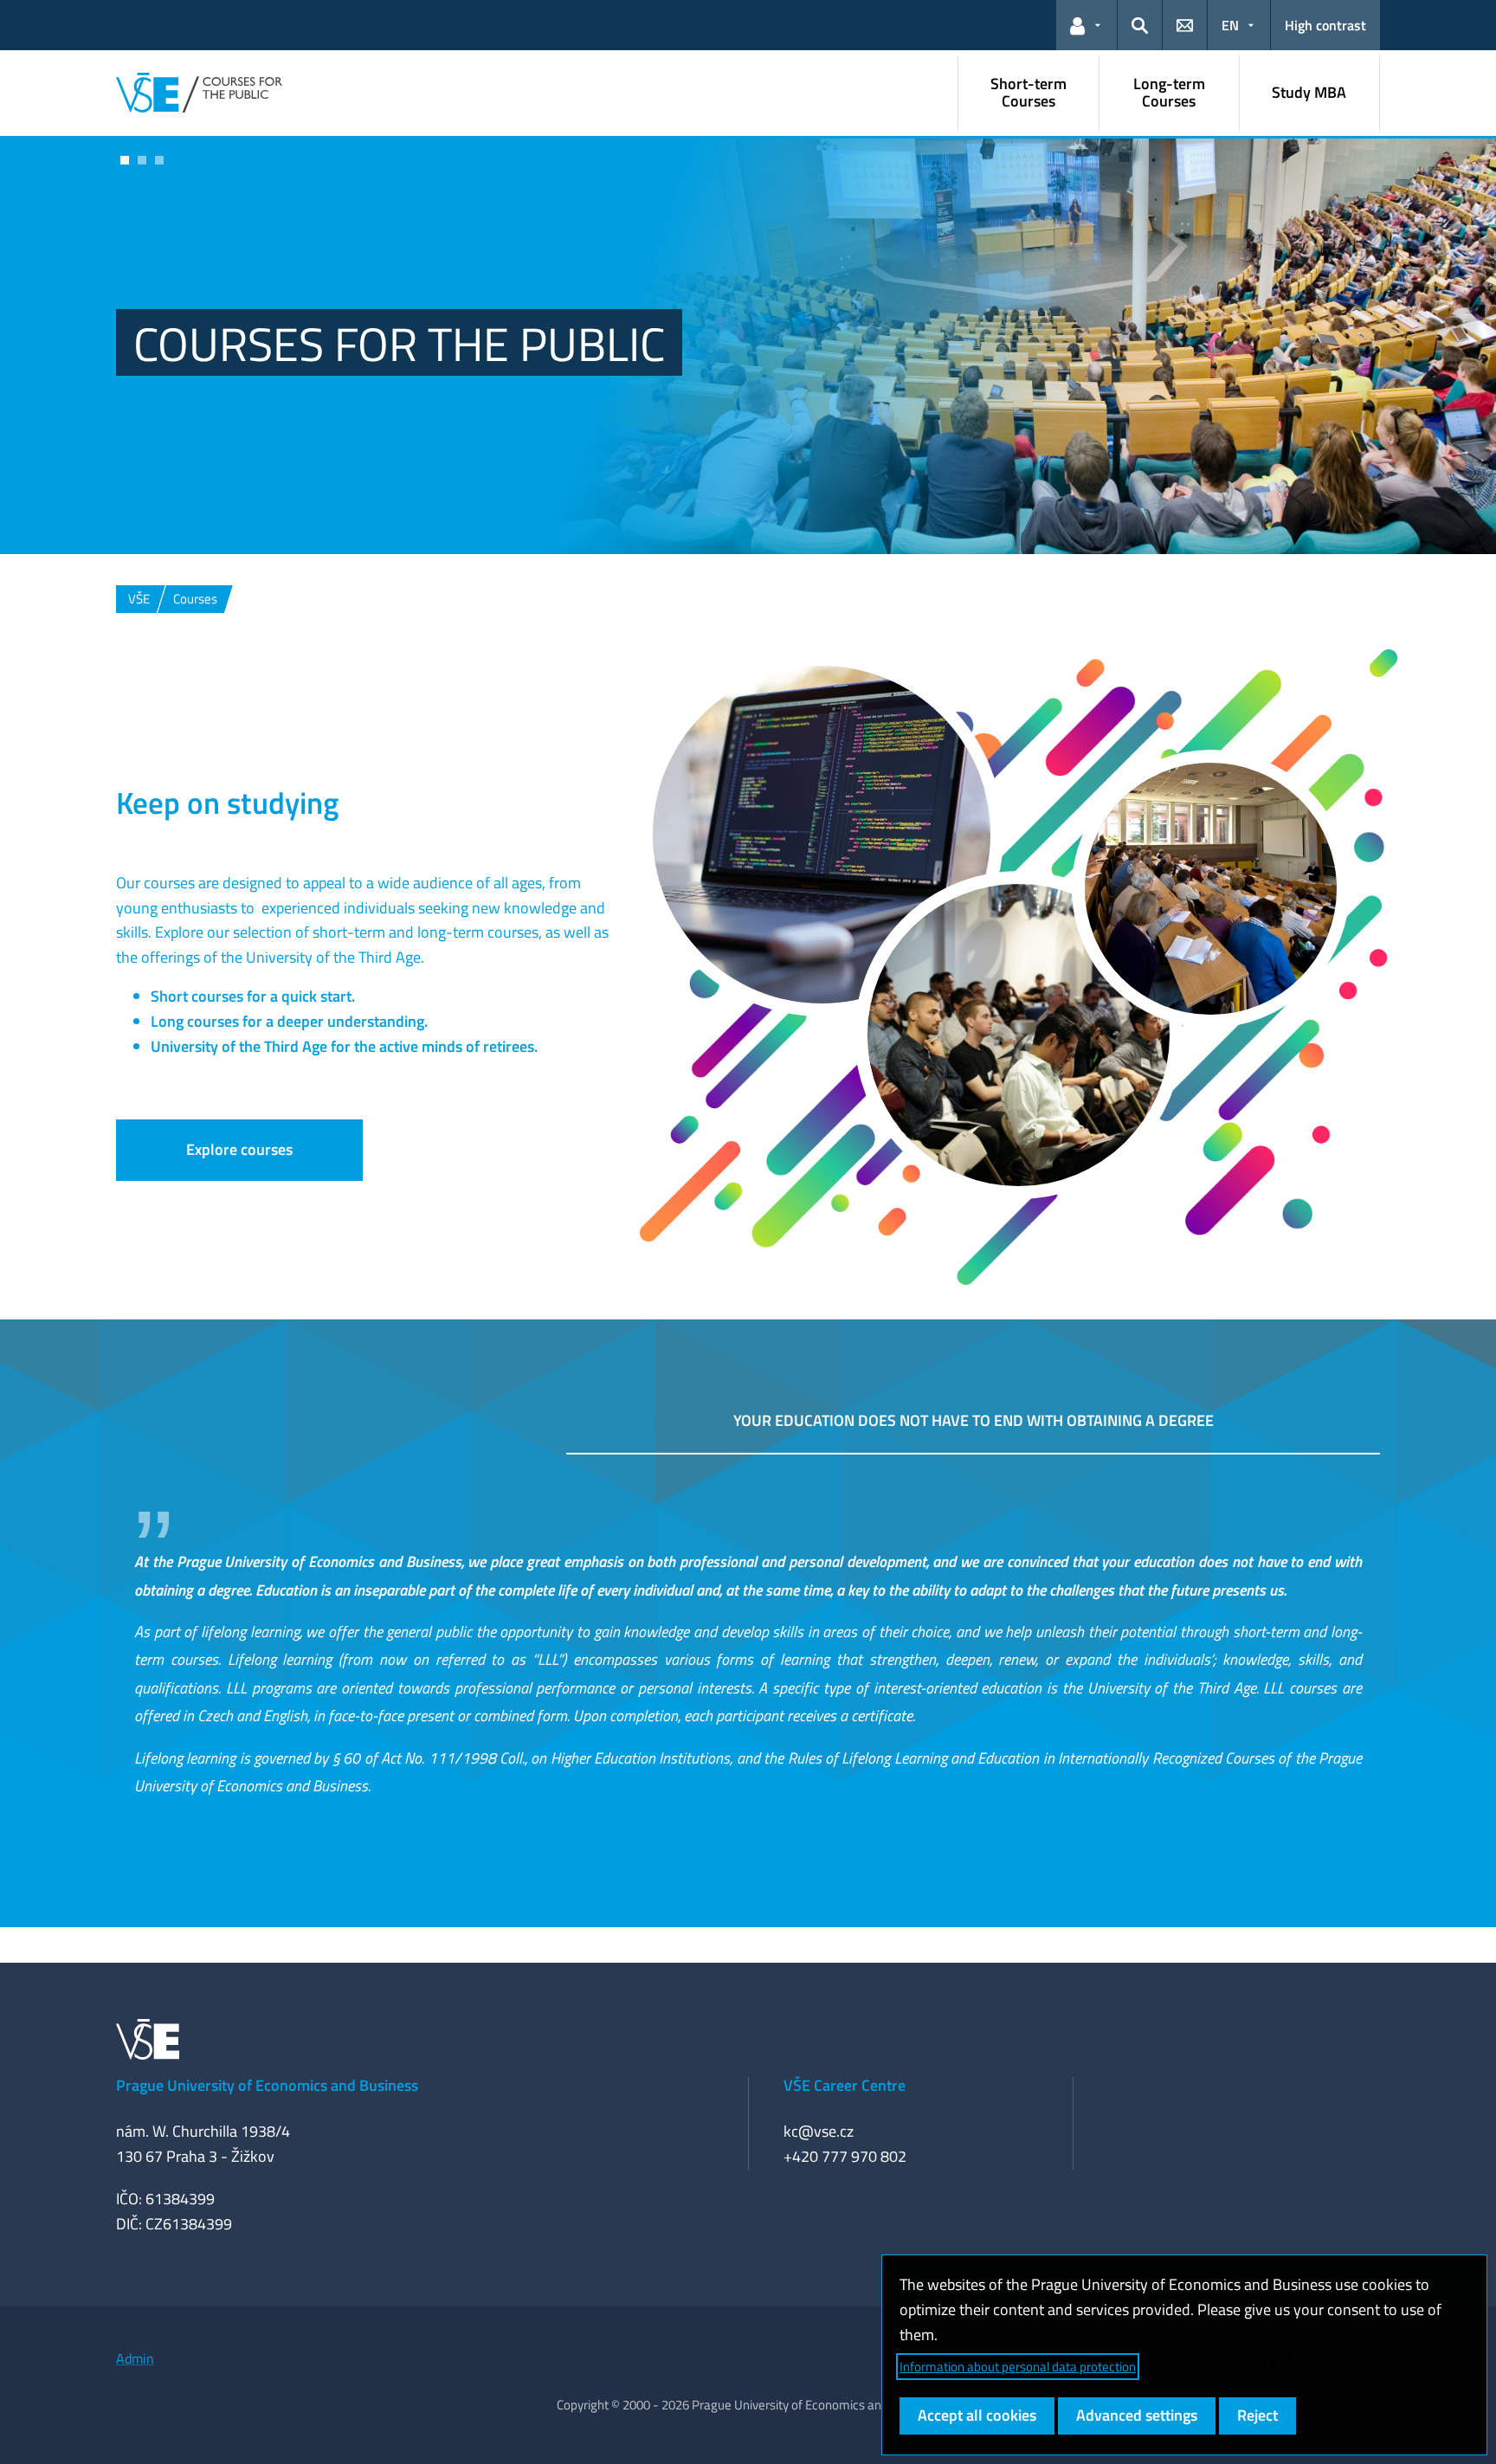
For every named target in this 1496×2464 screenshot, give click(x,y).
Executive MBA (297, 323)
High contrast (1325, 25)
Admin (135, 2358)
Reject (1257, 2415)
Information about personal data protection (1018, 2367)
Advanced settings (1137, 2415)
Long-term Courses (1169, 92)
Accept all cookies (977, 2415)
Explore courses (239, 1149)
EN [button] (1230, 25)
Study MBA (1309, 92)
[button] (1087, 25)
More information (193, 393)
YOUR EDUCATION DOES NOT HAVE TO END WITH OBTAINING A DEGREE (974, 1420)
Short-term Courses (1028, 92)
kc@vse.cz (819, 2131)
